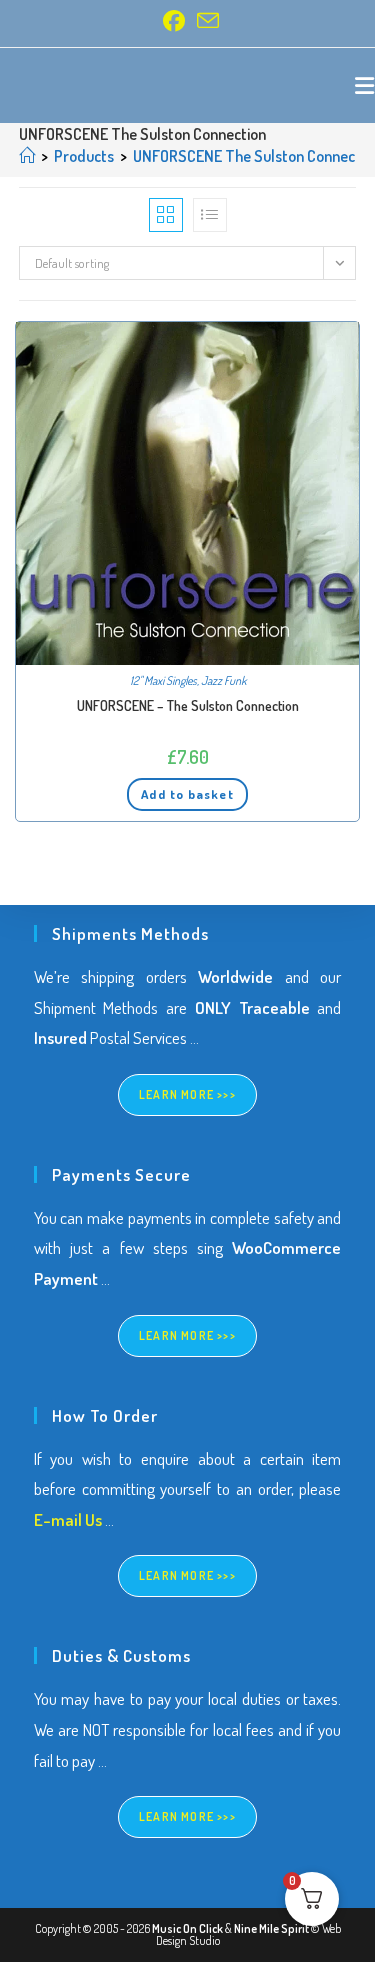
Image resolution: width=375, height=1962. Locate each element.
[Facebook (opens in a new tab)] (174, 21)
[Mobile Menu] (365, 85)
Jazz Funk (223, 680)
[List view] (210, 215)
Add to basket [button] (187, 794)
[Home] (27, 156)
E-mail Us (68, 1519)
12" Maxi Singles (163, 680)
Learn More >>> (187, 1094)
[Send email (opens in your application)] (205, 21)
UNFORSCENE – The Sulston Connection (188, 705)
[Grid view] (166, 215)
